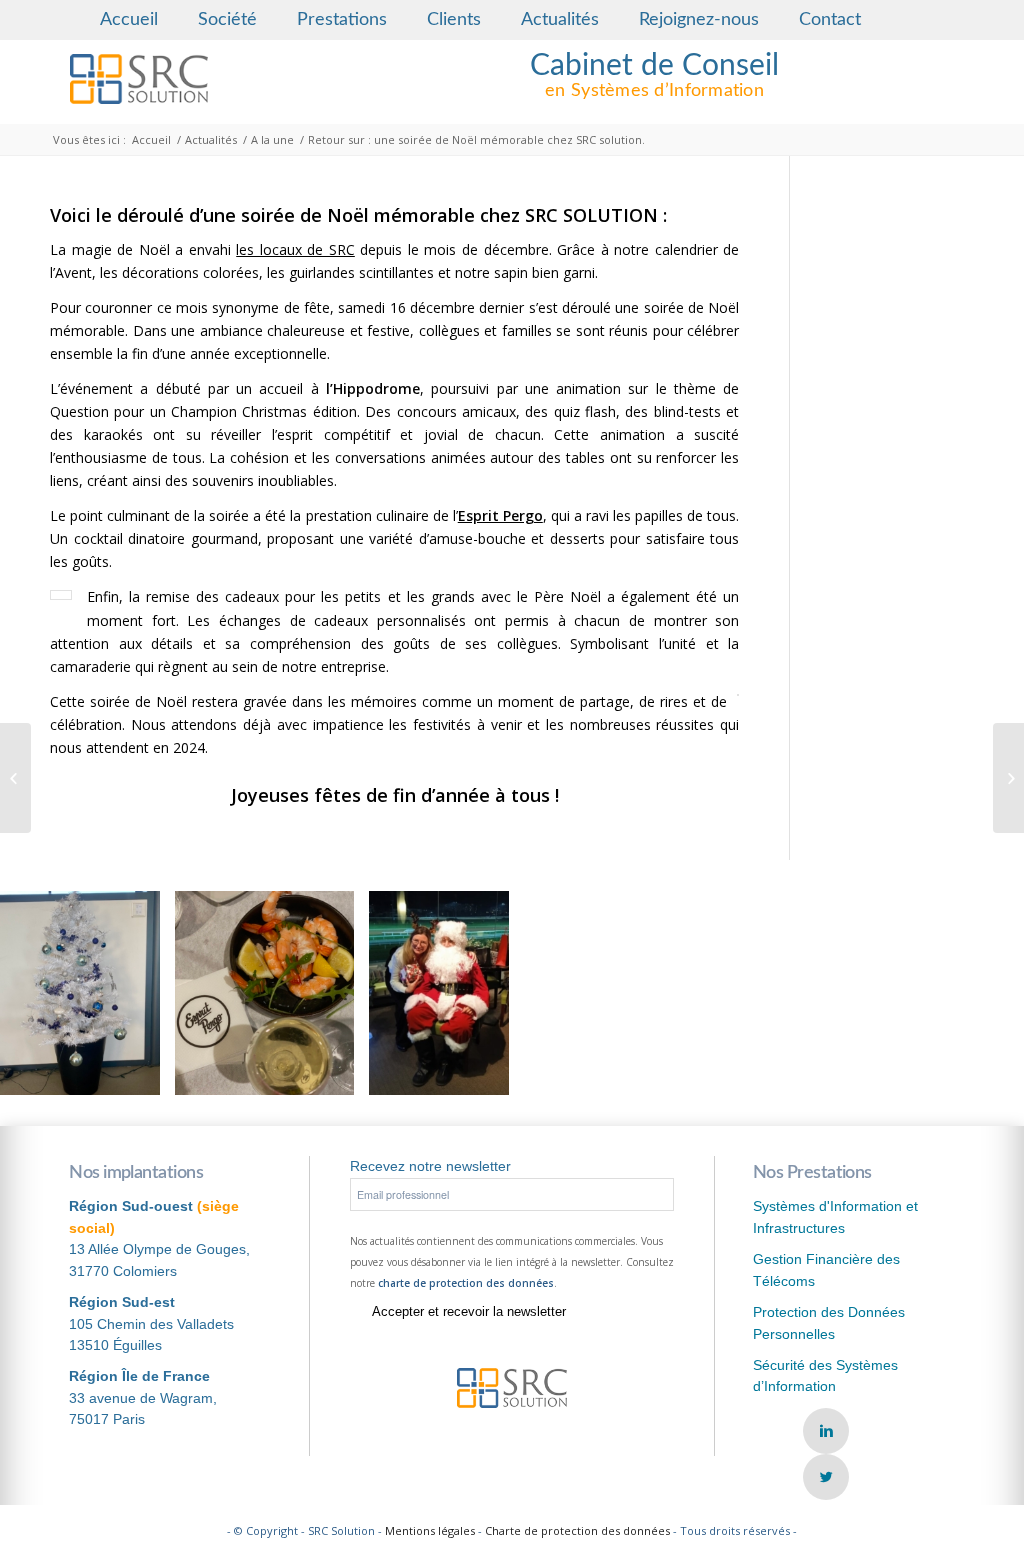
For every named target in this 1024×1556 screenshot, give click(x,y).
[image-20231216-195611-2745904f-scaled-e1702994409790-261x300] (332, 1072)
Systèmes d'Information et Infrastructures (835, 1216)
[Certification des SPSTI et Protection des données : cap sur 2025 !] (15, 778)
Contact (830, 20)
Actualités (560, 20)
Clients (454, 20)
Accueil (129, 20)
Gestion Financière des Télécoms (826, 1269)
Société (227, 20)
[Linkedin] (826, 1431)
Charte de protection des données (577, 1530)
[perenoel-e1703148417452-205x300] (487, 1072)
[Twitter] (826, 1477)
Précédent (45, 993)
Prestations (342, 20)
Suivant (979, 993)
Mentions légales (430, 1530)
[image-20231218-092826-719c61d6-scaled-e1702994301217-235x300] (138, 1072)
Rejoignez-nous (699, 20)
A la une (272, 139)
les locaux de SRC (295, 249)
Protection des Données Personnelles (829, 1322)
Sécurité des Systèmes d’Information (825, 1375)
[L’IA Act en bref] (1008, 778)
